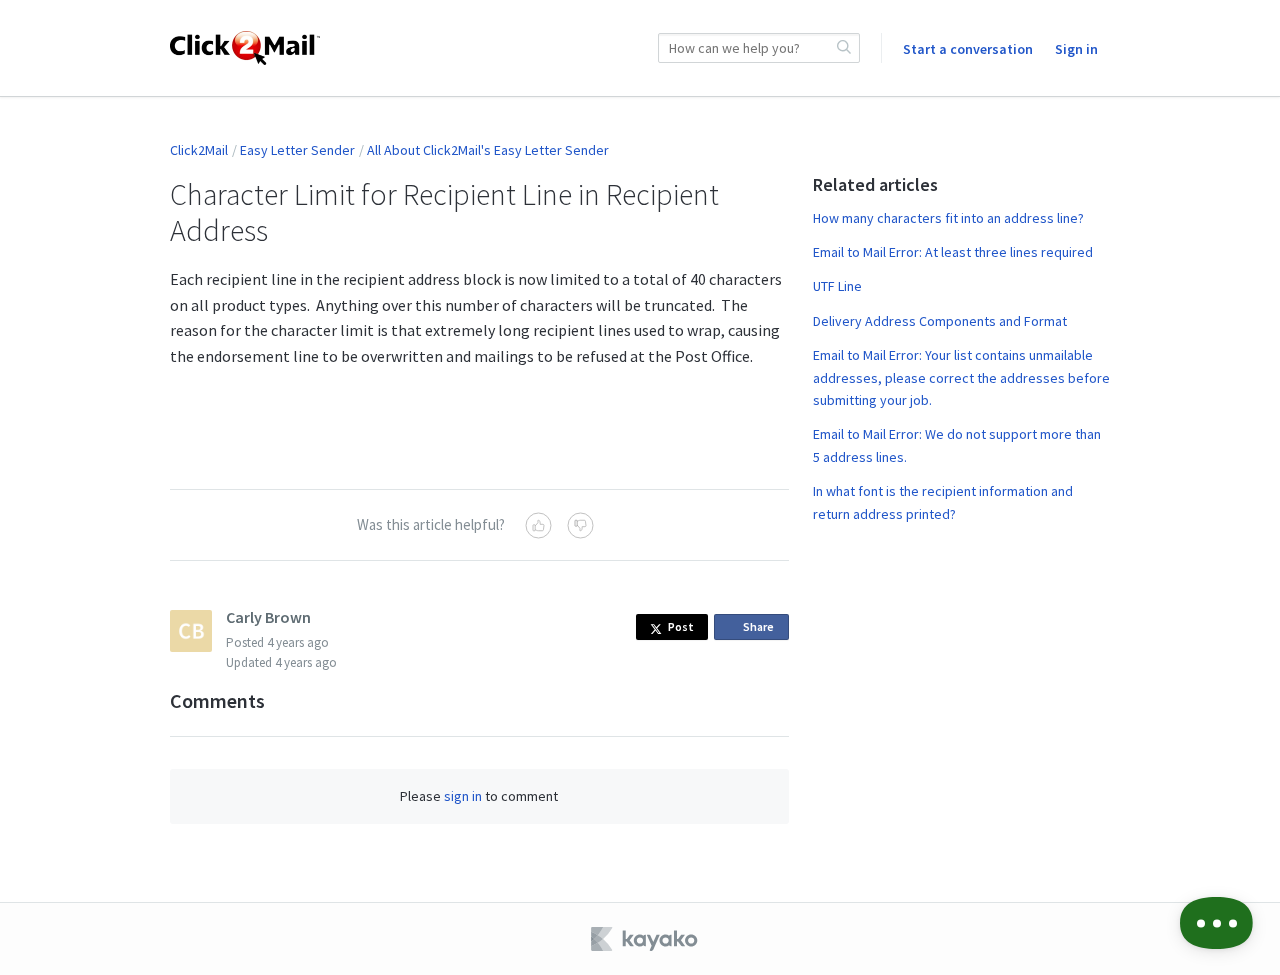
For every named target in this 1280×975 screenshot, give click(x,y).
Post (681, 626)
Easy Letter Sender (297, 150)
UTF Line (837, 286)
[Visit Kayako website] (646, 939)
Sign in (1076, 49)
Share (762, 629)
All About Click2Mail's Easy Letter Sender (488, 150)
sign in (463, 796)
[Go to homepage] (245, 48)
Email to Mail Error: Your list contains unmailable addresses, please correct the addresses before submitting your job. (961, 377)
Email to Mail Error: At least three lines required (953, 252)
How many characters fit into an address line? (948, 218)
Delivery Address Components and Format (940, 321)
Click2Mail (199, 150)
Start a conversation (968, 49)
